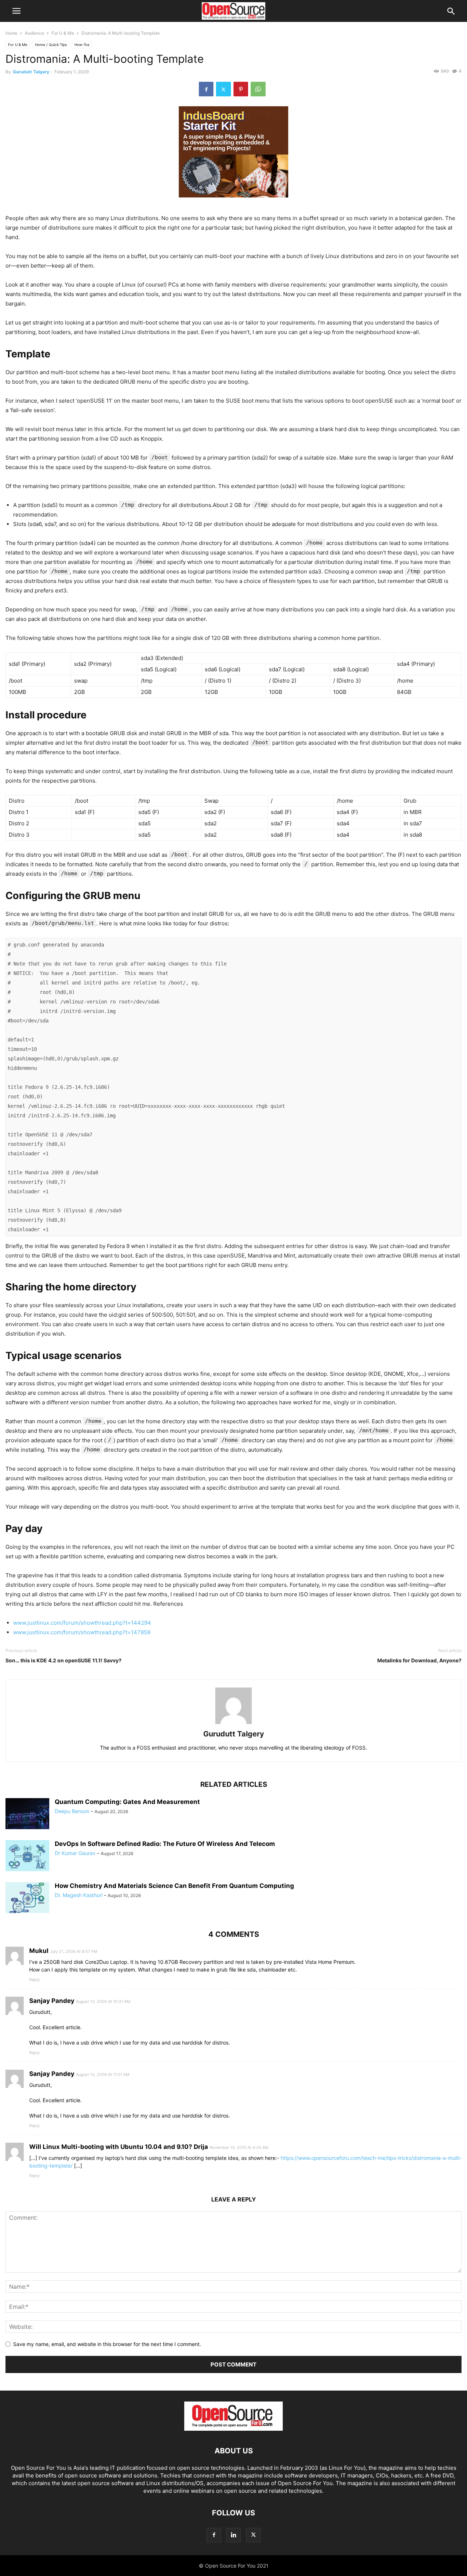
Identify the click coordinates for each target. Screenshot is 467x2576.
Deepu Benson (72, 1811)
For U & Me (63, 33)
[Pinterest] (241, 89)
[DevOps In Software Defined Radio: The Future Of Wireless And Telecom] (27, 1857)
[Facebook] (206, 89)
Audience (34, 33)
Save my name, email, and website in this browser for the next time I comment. (107, 2344)
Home (11, 33)
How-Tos (82, 45)
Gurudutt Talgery (31, 72)
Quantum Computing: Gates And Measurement (127, 1802)
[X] (223, 89)
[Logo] (233, 2429)
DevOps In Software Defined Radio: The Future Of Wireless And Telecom (165, 1844)
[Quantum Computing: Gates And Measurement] (27, 1815)
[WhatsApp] (258, 89)
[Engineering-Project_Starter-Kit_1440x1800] (233, 203)
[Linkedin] (233, 2535)
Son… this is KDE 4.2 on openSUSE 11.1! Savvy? (63, 1660)
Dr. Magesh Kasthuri (79, 1895)
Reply (34, 1980)
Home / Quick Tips (51, 45)
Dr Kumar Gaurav (75, 1853)
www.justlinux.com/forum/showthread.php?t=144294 (82, 1623)
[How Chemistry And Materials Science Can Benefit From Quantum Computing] (27, 1899)
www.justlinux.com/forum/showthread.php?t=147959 (82, 1632)
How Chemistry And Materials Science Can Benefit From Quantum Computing (174, 1886)
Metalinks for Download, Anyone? (419, 1660)
